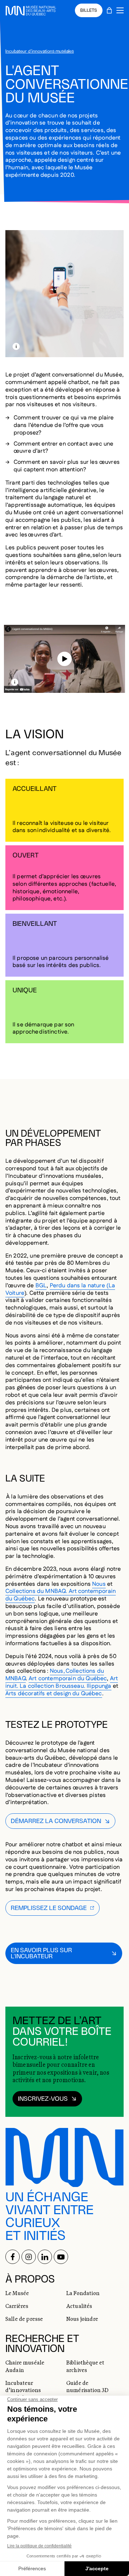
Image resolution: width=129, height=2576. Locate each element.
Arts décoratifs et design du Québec (54, 1694)
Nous (99, 1584)
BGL (41, 1286)
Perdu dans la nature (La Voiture (60, 1289)
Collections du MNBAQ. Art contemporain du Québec (61, 1595)
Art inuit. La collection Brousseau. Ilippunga (62, 1682)
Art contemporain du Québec (68, 1679)
